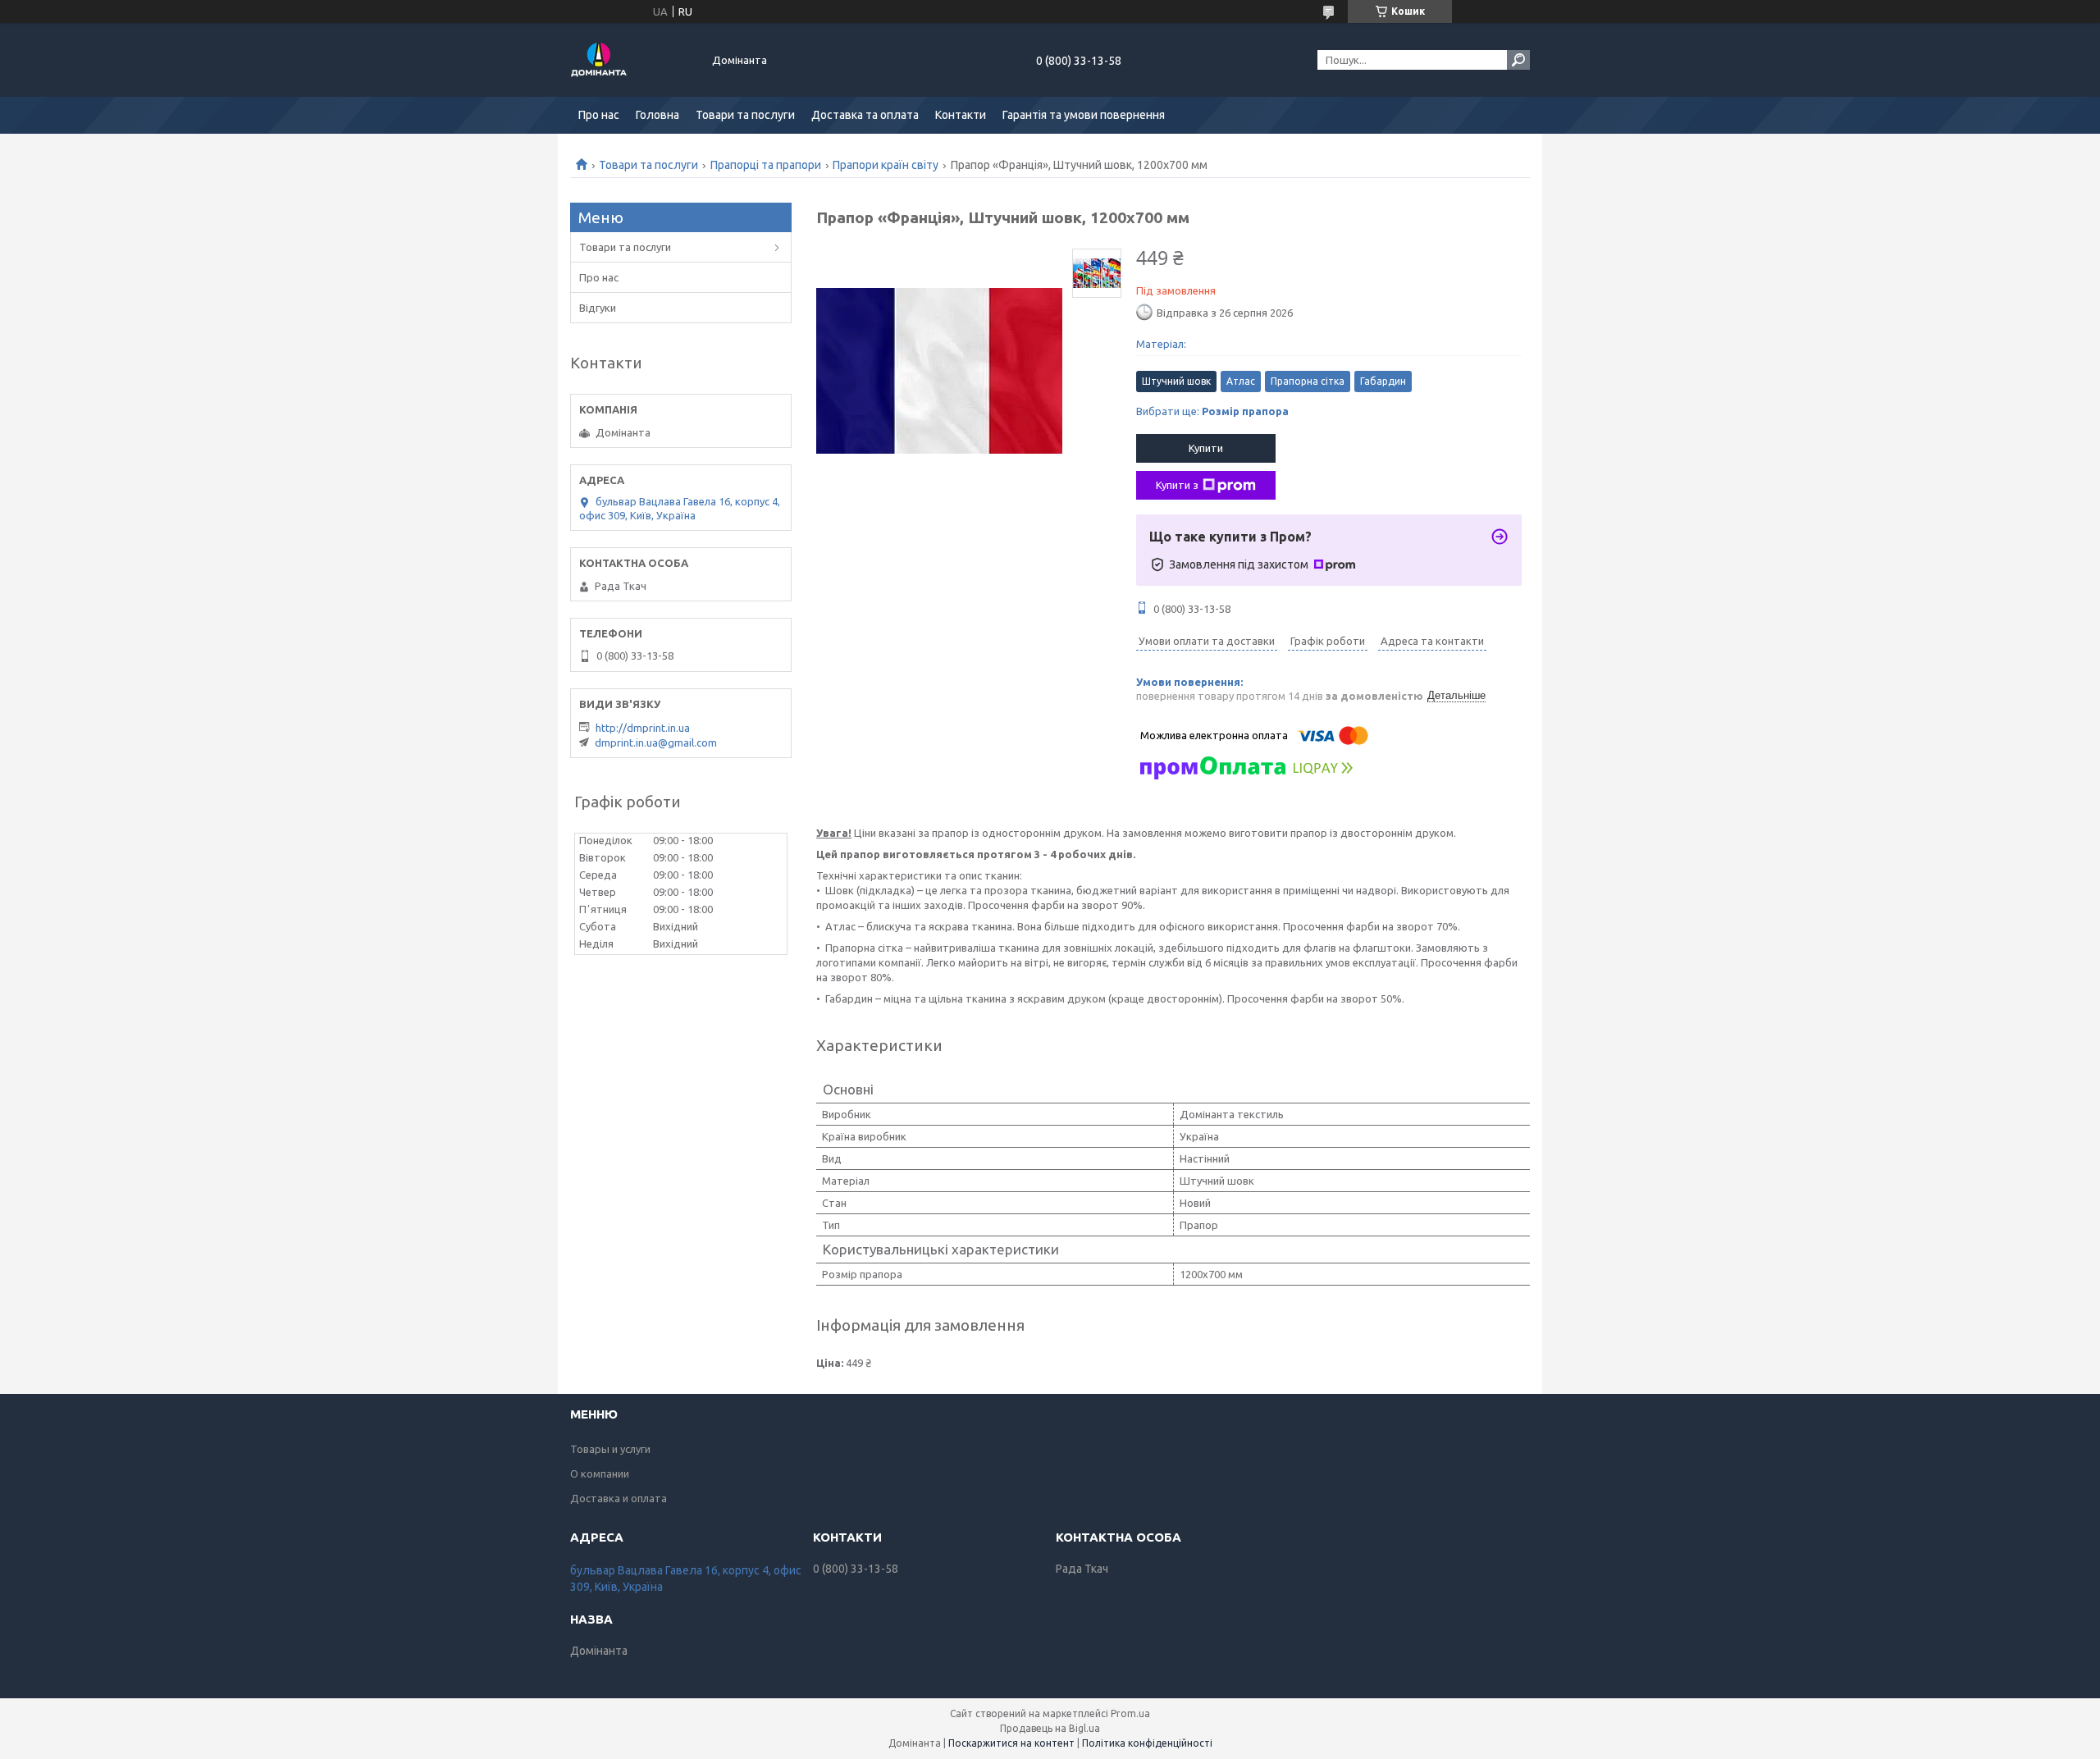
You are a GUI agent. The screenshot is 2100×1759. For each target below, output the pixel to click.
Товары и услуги (610, 1449)
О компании (600, 1473)
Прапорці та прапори (766, 165)
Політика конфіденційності (1147, 1743)
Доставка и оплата (619, 1498)
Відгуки (598, 308)
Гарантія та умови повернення (1084, 115)
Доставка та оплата (865, 115)
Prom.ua (1130, 1713)
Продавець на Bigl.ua (1050, 1728)
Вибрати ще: (1212, 411)
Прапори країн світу (886, 165)
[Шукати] (1518, 60)
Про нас (599, 115)
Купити (1206, 448)
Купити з (1177, 485)
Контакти (961, 115)
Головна (657, 115)
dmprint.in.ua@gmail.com (656, 742)
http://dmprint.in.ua (643, 728)
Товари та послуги (745, 115)
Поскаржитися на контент (1011, 1743)
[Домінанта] (632, 60)
